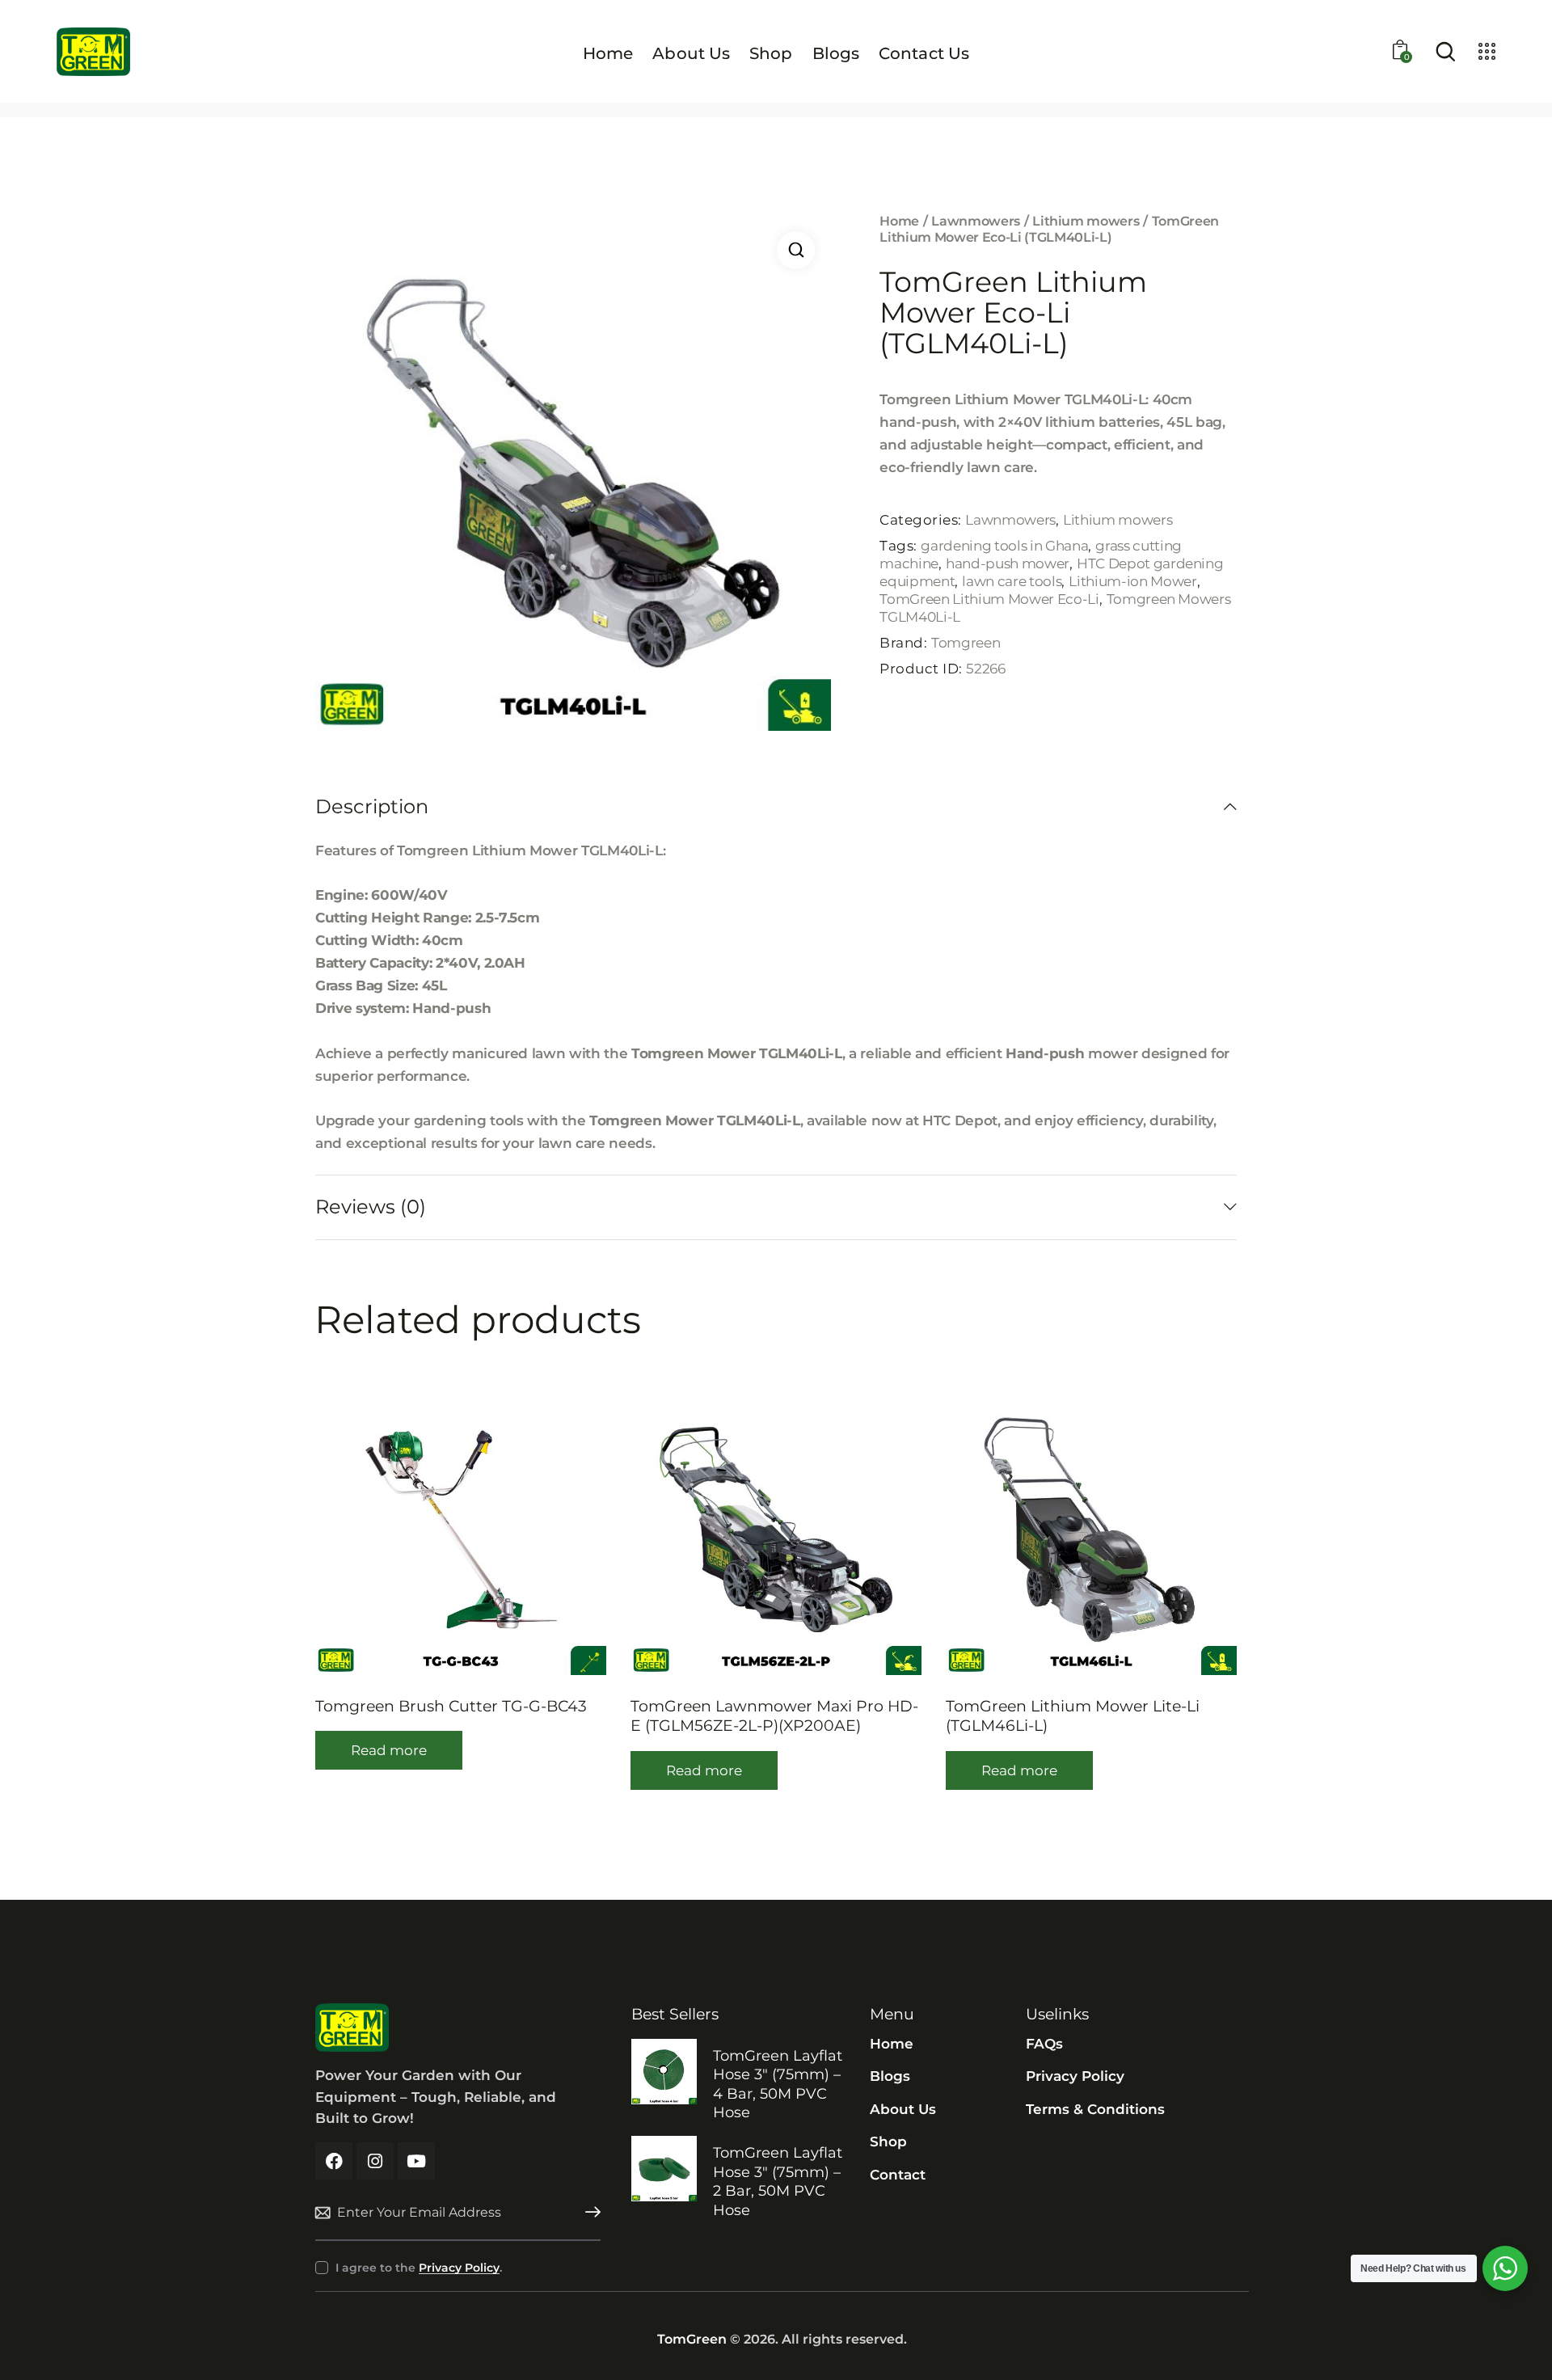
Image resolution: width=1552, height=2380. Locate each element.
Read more (389, 1750)
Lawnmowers (976, 221)
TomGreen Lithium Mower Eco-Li (989, 599)
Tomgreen (966, 643)
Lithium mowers (1086, 221)
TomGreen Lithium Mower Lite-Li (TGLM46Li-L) (1073, 1716)
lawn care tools (1012, 581)
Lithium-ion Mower (1132, 581)
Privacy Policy (459, 2268)
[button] (796, 250)
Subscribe (588, 2213)
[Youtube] (416, 2161)
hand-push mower (1008, 563)
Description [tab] (372, 807)
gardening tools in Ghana (1004, 546)
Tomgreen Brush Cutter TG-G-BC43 (451, 1706)
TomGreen (692, 2339)
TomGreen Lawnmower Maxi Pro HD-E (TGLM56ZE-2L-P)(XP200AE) (774, 1716)
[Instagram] (375, 2161)
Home (899, 221)
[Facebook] (334, 2161)
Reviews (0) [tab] (371, 1207)
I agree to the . (419, 2268)
